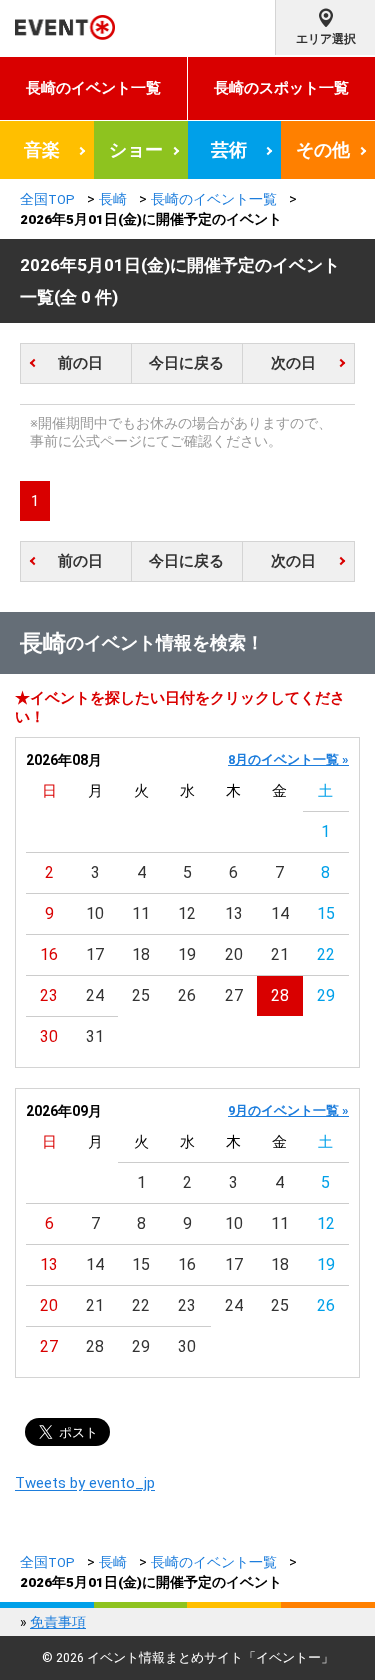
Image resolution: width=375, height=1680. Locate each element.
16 (49, 954)
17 (95, 954)
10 (95, 913)
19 (187, 954)
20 (234, 954)
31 (95, 1036)
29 (326, 995)
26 (187, 995)
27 (234, 995)
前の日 (80, 363)
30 (49, 1036)
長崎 (113, 199)
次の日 (293, 363)
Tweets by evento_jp (85, 1483)
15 (326, 913)
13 (234, 913)
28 (280, 995)
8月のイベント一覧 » (288, 759)
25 (141, 995)
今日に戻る (186, 363)
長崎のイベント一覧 (93, 88)
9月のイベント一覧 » (288, 1110)
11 (141, 913)
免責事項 (58, 1622)
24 (95, 995)
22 (326, 954)
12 (187, 913)
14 (280, 913)
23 (49, 995)
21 (280, 954)
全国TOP (47, 199)
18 (141, 954)
